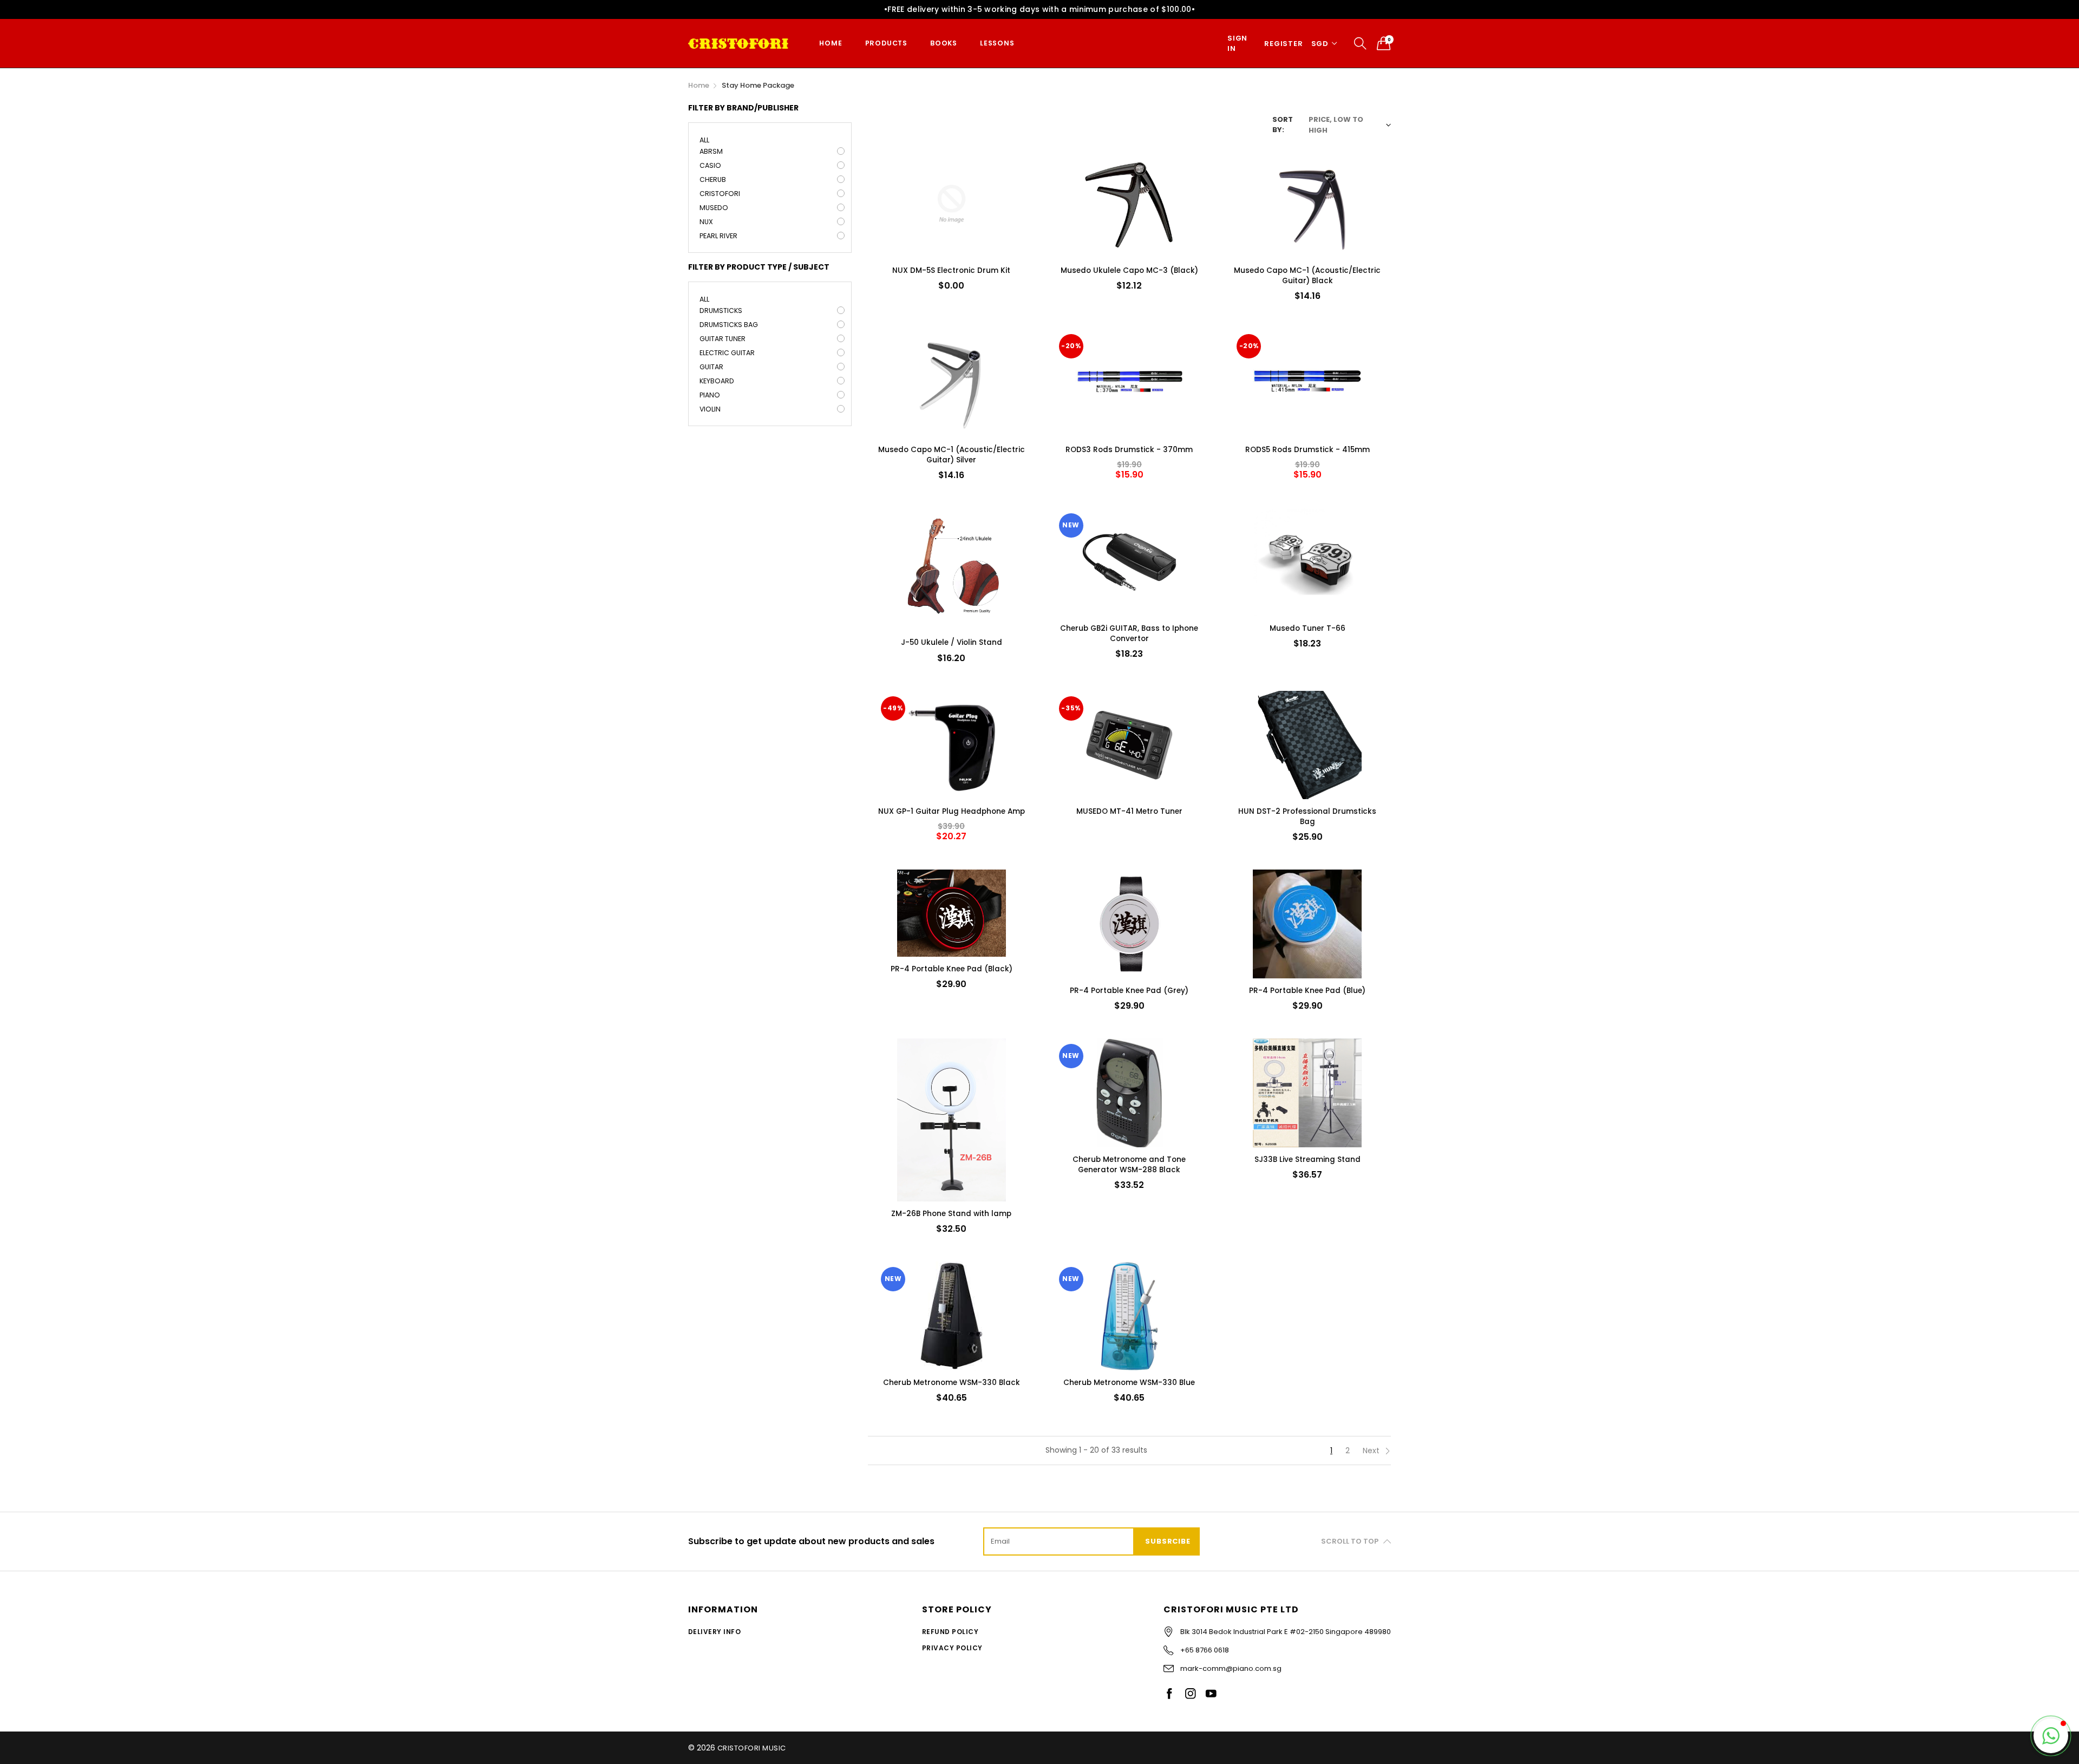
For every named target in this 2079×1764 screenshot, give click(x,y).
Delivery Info (714, 1632)
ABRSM (711, 151)
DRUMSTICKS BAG (729, 325)
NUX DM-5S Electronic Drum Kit (951, 270)
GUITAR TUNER (723, 339)
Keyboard (717, 381)
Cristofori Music (752, 1748)
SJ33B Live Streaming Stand (1307, 1159)
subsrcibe (1168, 1541)
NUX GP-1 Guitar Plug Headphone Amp (952, 811)
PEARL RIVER (718, 236)
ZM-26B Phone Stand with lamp (951, 1214)
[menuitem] (831, 44)
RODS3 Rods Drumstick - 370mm (1129, 450)
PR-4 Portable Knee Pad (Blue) (1307, 991)
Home (831, 43)
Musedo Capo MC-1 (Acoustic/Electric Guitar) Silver (952, 455)
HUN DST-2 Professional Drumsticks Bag (1307, 816)
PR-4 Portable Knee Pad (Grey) (1129, 991)
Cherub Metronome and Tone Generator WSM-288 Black (1129, 1165)
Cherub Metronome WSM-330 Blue (1129, 1383)
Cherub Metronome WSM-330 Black (952, 1383)
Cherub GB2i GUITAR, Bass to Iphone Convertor (1129, 633)
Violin (710, 409)
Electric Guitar (727, 353)
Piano (710, 395)
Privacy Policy (952, 1648)
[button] (2051, 1736)
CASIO (710, 165)
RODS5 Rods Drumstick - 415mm (1307, 450)
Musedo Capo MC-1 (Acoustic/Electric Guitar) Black (1307, 276)
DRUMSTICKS (721, 311)
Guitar (711, 367)
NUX (706, 222)
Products (886, 43)
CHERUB (713, 179)
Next (1372, 1451)
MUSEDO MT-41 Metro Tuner (1129, 811)
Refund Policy (950, 1632)
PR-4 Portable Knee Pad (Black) (952, 969)
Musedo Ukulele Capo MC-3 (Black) (1129, 270)
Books (944, 43)
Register (1283, 44)
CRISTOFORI (720, 194)
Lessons (997, 43)
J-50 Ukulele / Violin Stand (952, 642)
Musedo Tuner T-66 (1307, 628)
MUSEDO (714, 208)
